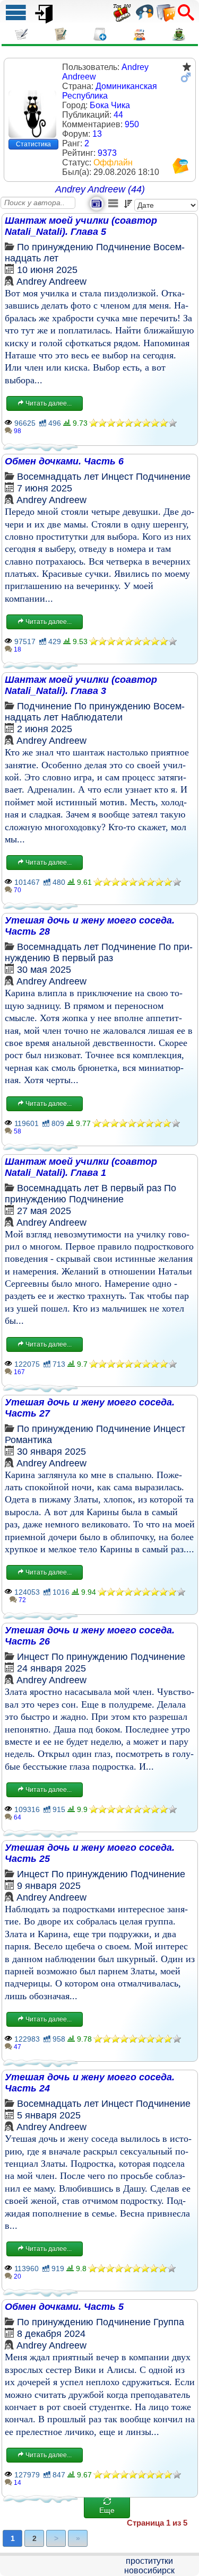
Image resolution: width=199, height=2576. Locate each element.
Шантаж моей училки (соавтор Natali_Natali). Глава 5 (81, 226)
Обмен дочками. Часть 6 (64, 461)
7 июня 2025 (45, 488)
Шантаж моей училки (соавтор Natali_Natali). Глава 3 (81, 685)
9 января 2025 (49, 1886)
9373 (107, 153)
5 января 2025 (49, 2115)
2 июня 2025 (45, 729)
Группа (169, 2322)
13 (97, 134)
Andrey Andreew (51, 282)
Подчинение (123, 247)
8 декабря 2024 (51, 2334)
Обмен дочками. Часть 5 (64, 2307)
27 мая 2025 (44, 1211)
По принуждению (55, 247)
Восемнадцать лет (58, 477)
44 (118, 115)
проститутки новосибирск (149, 2566)
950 (132, 124)
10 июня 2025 (47, 270)
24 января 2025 (51, 1668)
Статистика (33, 144)
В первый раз (83, 958)
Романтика (28, 1440)
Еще (107, 2510)
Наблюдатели (92, 717)
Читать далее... (48, 403)
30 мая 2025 (44, 970)
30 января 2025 (51, 1452)
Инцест (117, 477)
